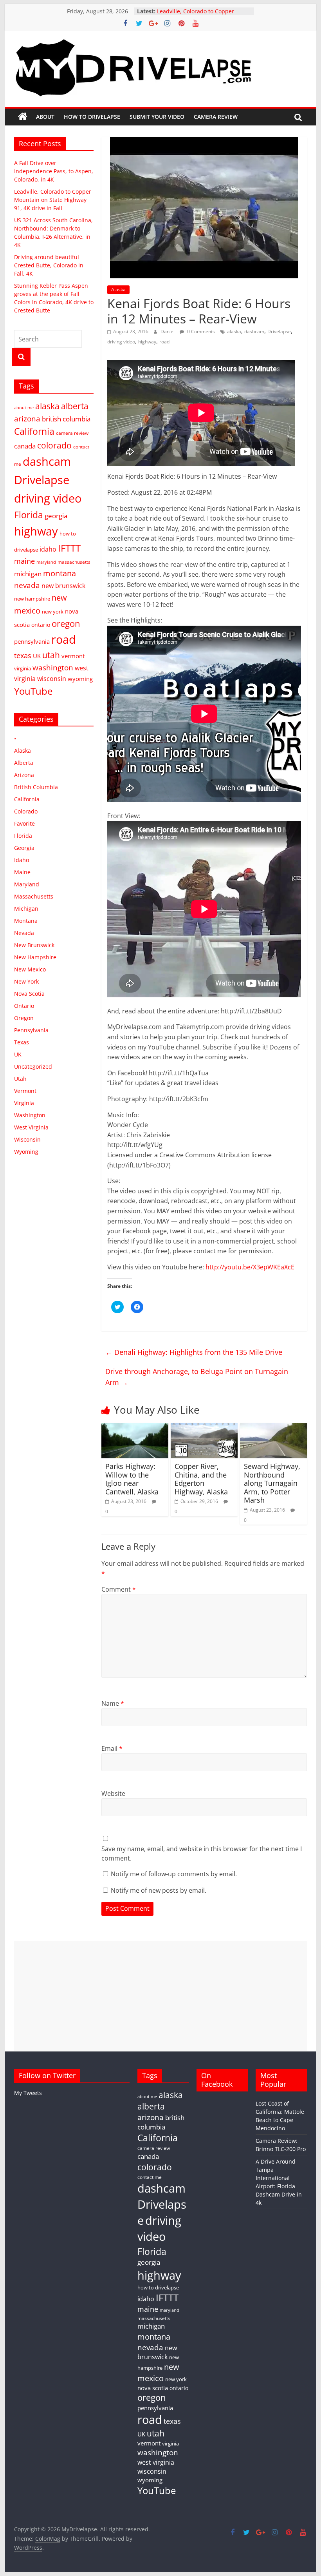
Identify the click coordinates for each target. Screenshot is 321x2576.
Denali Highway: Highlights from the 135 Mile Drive (194, 1352)
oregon (66, 624)
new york (53, 612)
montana (60, 573)
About (45, 117)
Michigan (26, 909)
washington (53, 667)
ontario (41, 625)
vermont (73, 656)
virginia (23, 668)
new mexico (158, 2372)
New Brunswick (34, 945)
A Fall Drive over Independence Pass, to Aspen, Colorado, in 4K (54, 171)
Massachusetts (34, 896)
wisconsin (52, 679)
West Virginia (31, 1127)
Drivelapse (279, 331)
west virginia (156, 2462)
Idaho (22, 860)
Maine (22, 872)
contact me (150, 2177)
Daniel (168, 331)
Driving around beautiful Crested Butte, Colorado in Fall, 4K (49, 265)
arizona (27, 418)
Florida (29, 515)
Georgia (24, 848)
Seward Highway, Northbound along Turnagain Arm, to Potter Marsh (272, 1483)
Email (112, 1748)
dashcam (254, 331)
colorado (54, 445)
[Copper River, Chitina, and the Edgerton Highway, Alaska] (204, 1428)
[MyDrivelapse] (23, 117)
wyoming (80, 679)
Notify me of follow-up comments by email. (174, 1874)
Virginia (24, 1103)
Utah (20, 1079)
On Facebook (217, 2080)
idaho (48, 549)
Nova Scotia (29, 994)
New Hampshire (35, 957)
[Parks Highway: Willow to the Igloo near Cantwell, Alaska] (135, 1428)
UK (37, 656)
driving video (121, 342)
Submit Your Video (157, 117)
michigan (28, 574)
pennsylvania (32, 641)
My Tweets (28, 2093)
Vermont (25, 1091)
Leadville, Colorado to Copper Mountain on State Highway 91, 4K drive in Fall (53, 200)
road (164, 342)
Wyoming (26, 1152)
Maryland (27, 884)
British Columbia (36, 787)
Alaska (118, 290)
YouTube (33, 691)
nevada (27, 585)
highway (147, 342)
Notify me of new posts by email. (159, 1890)
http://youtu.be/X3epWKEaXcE (250, 1267)
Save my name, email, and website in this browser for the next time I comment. (202, 1853)
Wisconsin (27, 1139)
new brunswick (63, 586)
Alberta (24, 763)
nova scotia (153, 2388)
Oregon (24, 1018)
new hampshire (32, 599)
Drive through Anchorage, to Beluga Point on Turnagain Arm (197, 1377)
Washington (30, 1115)
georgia (56, 516)
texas (23, 655)
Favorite (24, 823)
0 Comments (200, 331)
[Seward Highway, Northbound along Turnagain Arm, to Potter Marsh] (273, 1428)
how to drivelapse (158, 2287)
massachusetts (74, 562)
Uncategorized (33, 1067)
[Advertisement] (160, 1996)
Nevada (24, 933)
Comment (119, 1589)
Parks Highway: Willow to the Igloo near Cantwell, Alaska (132, 1479)
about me (24, 408)
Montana (26, 921)
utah (51, 655)
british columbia (66, 419)
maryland (46, 562)
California (34, 431)
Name (113, 1703)
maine (24, 561)
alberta (75, 406)
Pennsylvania (31, 1030)
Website (113, 1794)
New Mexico (30, 969)
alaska (234, 331)
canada (25, 446)
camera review (72, 433)
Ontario (24, 1006)
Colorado (26, 811)
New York (26, 981)
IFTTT (69, 548)
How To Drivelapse (92, 117)
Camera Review (216, 117)
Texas (22, 1042)
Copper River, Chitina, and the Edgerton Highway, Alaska (201, 1479)
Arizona (24, 775)
